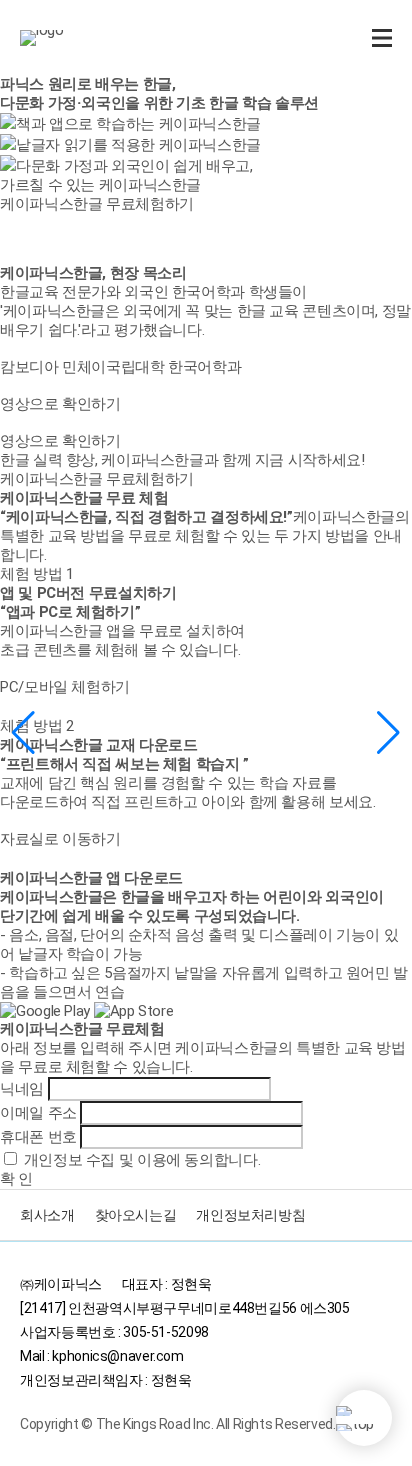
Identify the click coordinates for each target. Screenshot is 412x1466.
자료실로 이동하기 (60, 839)
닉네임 (22, 1089)
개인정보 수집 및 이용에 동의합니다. (142, 1160)
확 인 (16, 1179)
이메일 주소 (38, 1113)
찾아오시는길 (136, 1215)
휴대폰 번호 (38, 1137)
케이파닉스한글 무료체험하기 (97, 479)
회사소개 (47, 1215)
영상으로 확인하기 (60, 404)
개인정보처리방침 (250, 1215)
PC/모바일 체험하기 (65, 687)
